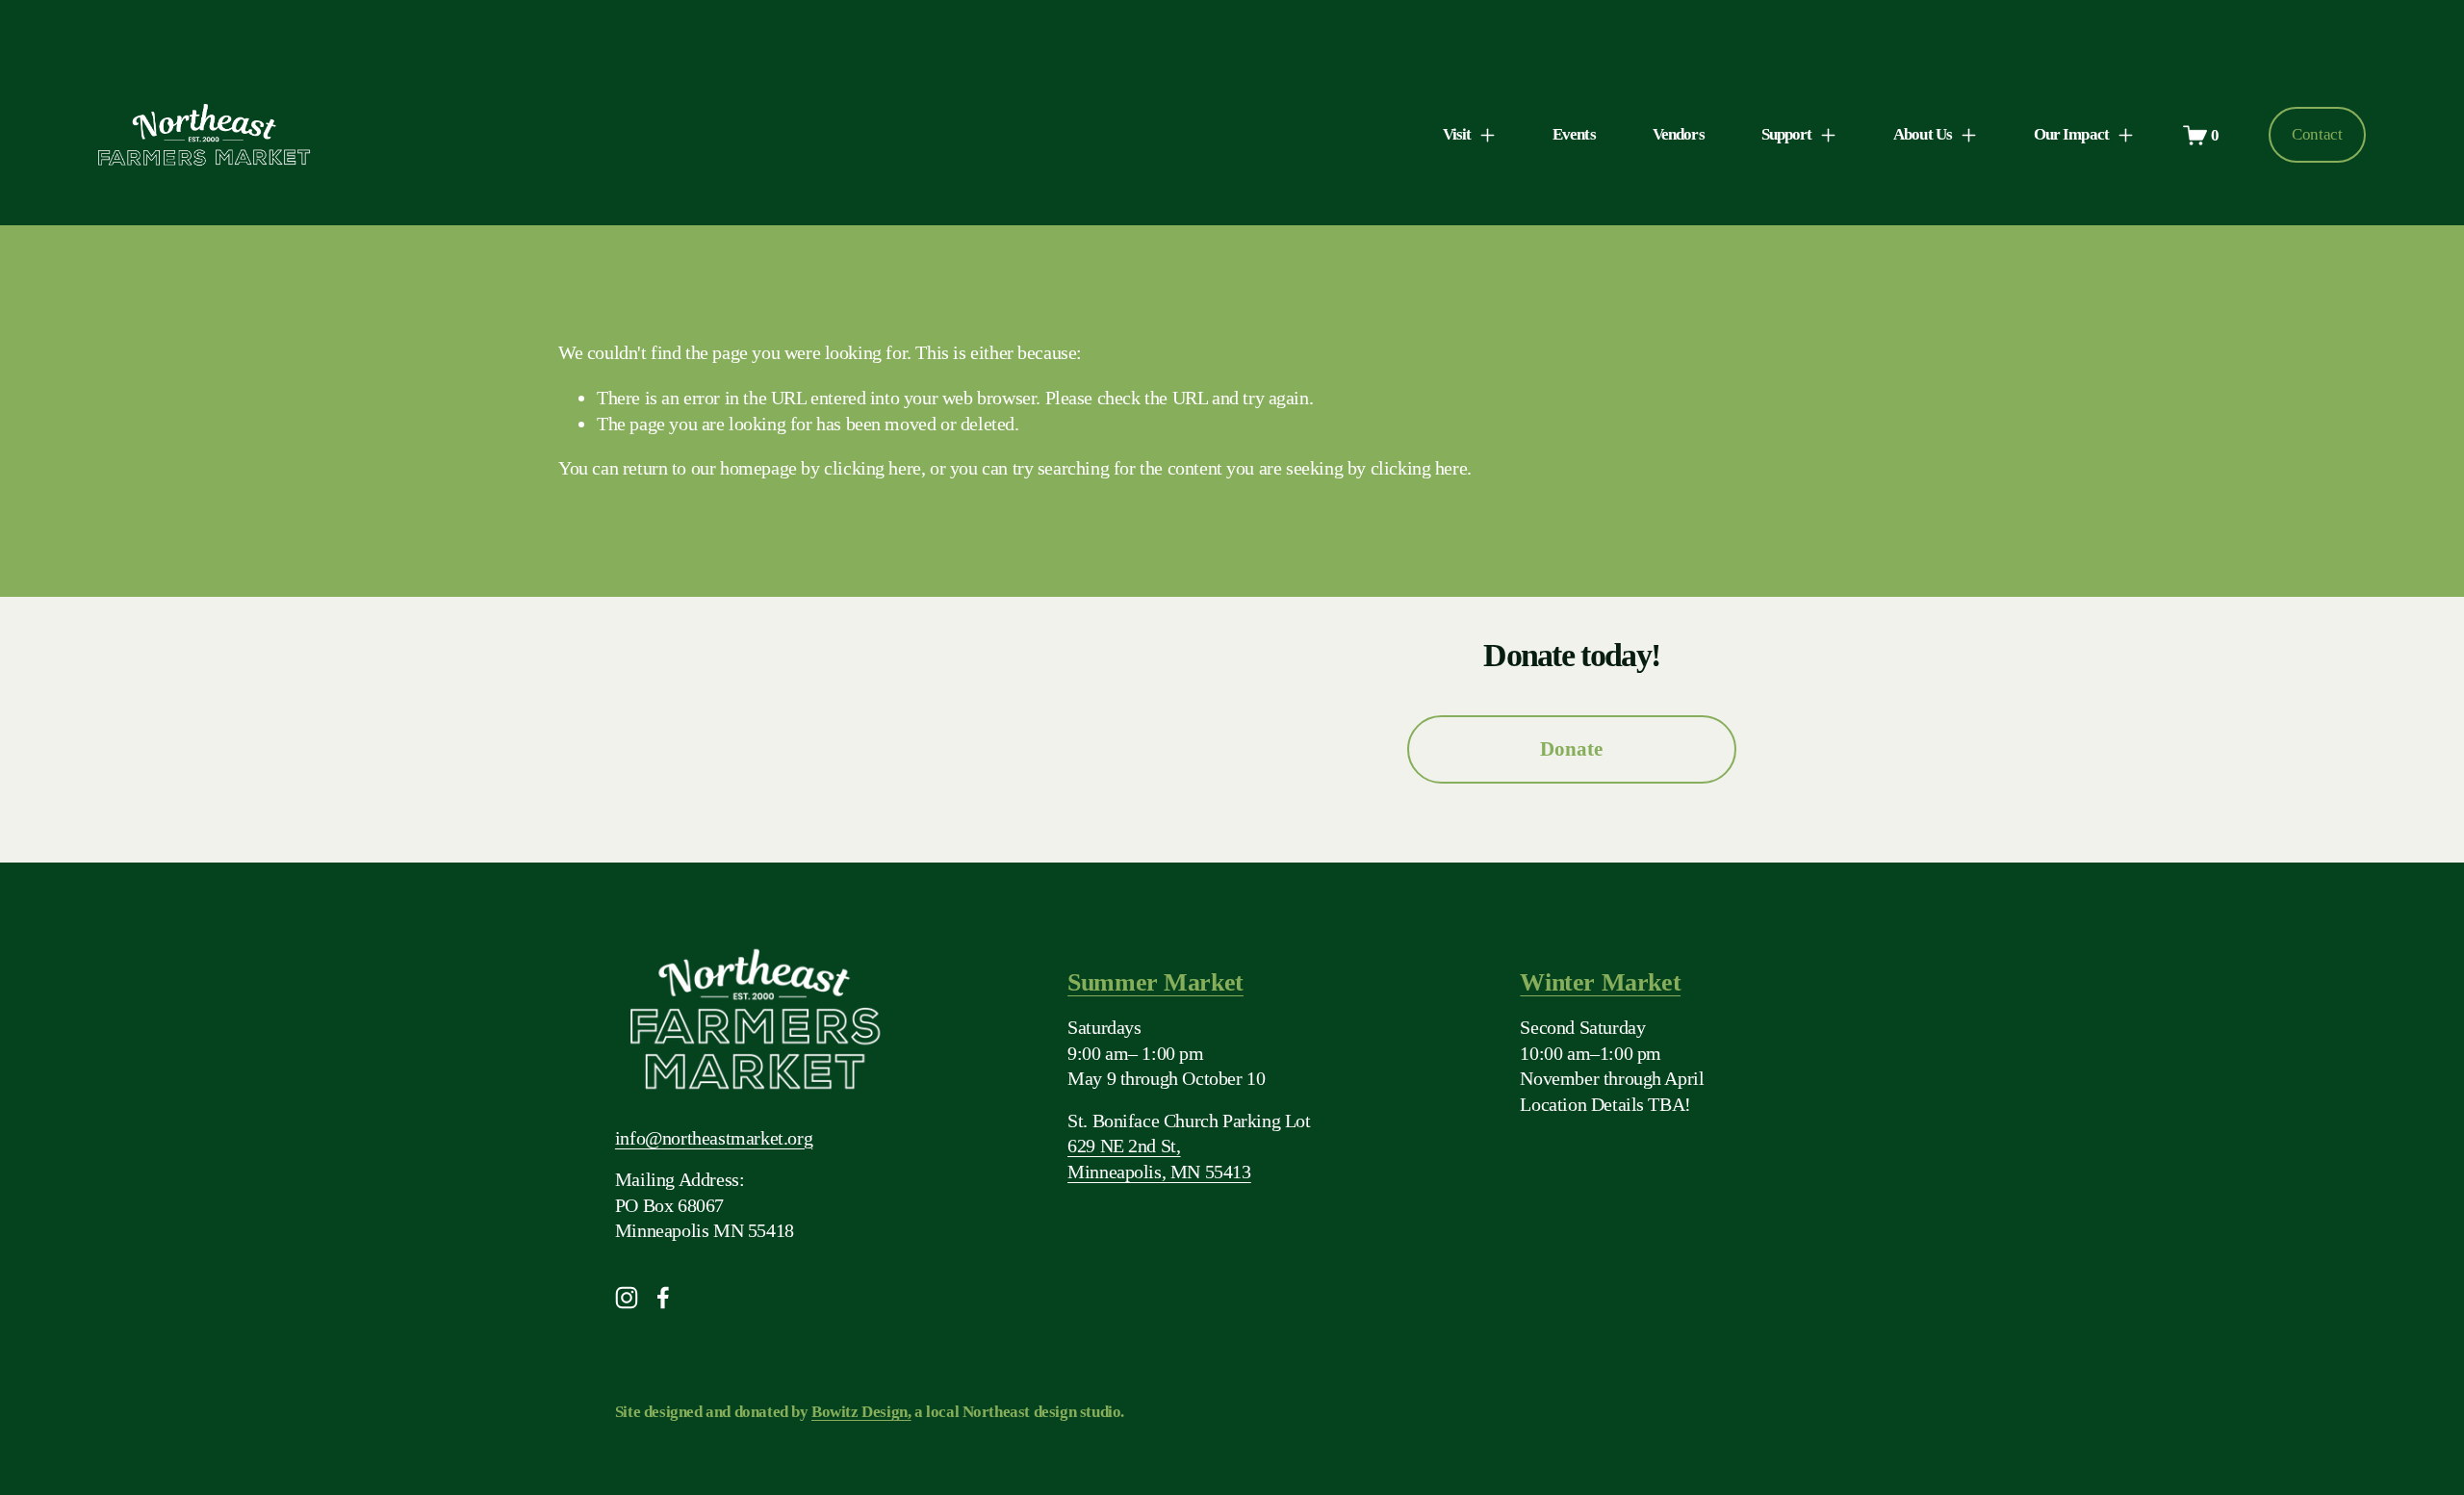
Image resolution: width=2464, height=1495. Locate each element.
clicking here (873, 468)
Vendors (1679, 134)
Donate (1571, 749)
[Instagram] (627, 1298)
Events (1574, 134)
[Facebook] (663, 1298)
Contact (2317, 134)
